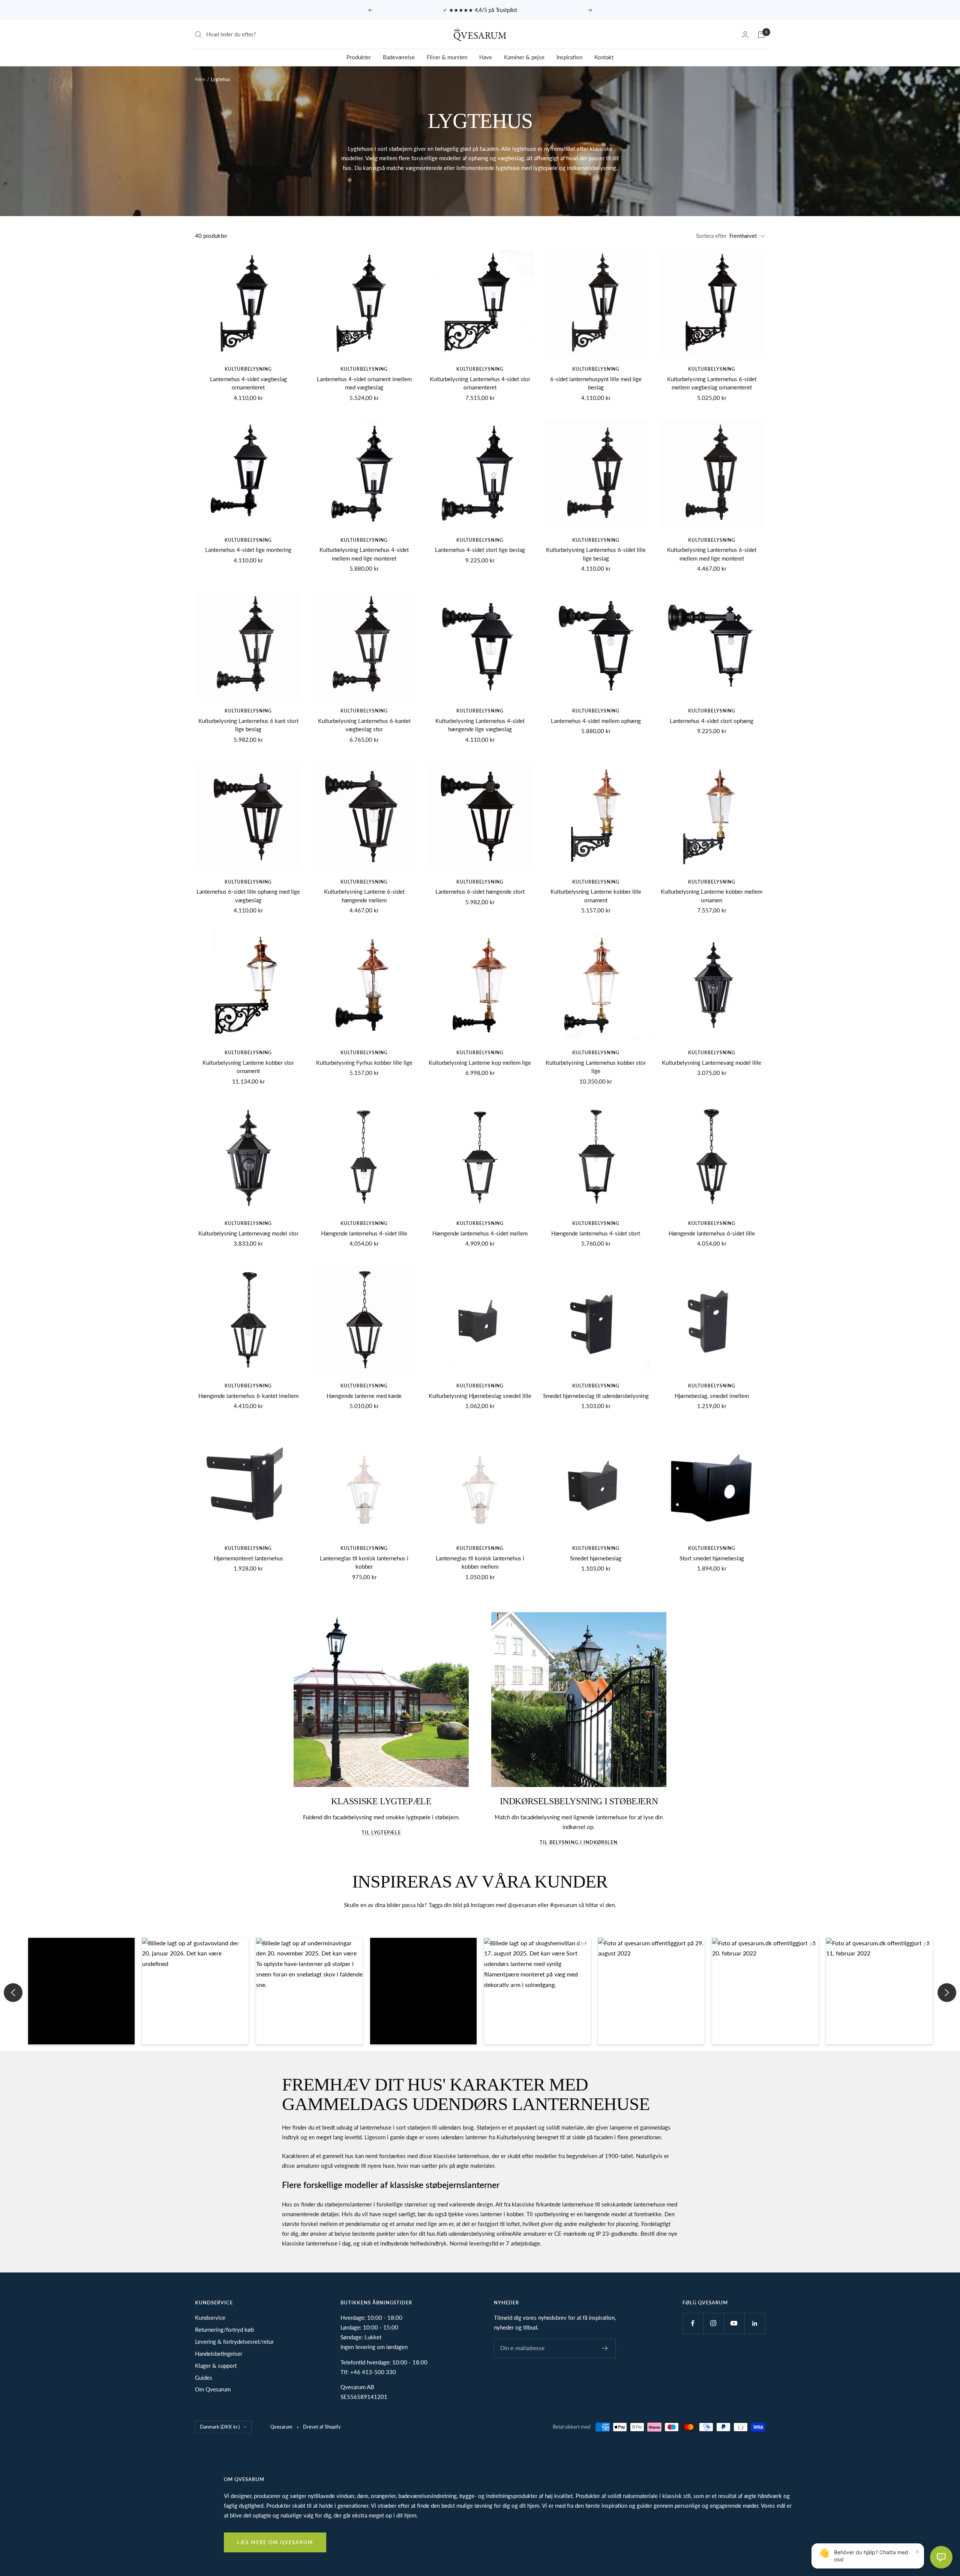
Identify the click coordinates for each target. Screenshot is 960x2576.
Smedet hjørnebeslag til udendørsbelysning (596, 1396)
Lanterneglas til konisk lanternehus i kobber (364, 1562)
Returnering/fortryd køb (224, 2330)
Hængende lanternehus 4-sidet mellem (480, 1233)
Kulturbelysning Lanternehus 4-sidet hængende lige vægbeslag (480, 725)
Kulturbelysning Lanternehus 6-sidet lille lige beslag (596, 554)
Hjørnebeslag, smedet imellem (712, 1396)
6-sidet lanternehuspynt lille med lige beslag (596, 383)
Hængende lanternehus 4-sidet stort (596, 1233)
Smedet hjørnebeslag (596, 1558)
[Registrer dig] (605, 2348)
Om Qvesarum (213, 2389)
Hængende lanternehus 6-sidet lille (712, 1233)
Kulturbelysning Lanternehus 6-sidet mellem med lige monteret (712, 554)
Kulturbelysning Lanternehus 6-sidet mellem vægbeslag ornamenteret (712, 383)
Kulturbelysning (248, 369)
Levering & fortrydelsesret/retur (234, 2342)
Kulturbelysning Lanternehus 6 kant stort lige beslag (248, 725)
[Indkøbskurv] (761, 35)
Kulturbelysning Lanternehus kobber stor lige (596, 1067)
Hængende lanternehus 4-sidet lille (364, 1233)
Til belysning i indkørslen (579, 1842)
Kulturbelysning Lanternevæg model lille (712, 1063)
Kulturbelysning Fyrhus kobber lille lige (364, 1063)
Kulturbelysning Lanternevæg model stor (248, 1233)
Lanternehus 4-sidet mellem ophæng (596, 721)
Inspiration (569, 57)
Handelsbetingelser (219, 2354)
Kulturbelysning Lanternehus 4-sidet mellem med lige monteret (364, 554)
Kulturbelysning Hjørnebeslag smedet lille (480, 1396)
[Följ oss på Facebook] (693, 2323)
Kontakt (604, 57)
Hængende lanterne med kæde (364, 1396)
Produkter (359, 57)
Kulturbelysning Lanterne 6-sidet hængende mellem (364, 896)
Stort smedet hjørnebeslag (712, 1558)
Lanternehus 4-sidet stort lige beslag (480, 550)
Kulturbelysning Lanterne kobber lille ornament (596, 896)
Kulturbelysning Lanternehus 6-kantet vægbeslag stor (364, 725)
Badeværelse (399, 57)
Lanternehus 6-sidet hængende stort (480, 891)
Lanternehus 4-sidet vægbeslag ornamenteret (248, 383)
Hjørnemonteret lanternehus (248, 1558)
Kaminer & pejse (524, 57)
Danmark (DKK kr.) (220, 2427)
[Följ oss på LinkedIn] (755, 2323)
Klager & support (216, 2366)
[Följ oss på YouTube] (734, 2323)
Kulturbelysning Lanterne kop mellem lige (480, 1063)
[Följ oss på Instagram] (713, 2323)
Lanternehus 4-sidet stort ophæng (712, 721)
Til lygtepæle (381, 1832)
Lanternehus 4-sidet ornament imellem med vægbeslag (364, 383)
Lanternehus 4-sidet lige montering (248, 550)
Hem (200, 79)
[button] (81, 1991)
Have (486, 57)
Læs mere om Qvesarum (275, 2542)
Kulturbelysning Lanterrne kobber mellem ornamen (712, 896)
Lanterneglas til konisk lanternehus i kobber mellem (480, 1562)
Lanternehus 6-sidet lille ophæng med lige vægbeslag (248, 896)
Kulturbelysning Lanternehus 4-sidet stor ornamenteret (480, 383)
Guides (204, 2378)
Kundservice (210, 2317)
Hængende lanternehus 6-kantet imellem (248, 1396)
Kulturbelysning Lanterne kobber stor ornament (248, 1067)
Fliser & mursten (447, 57)
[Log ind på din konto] (745, 34)
